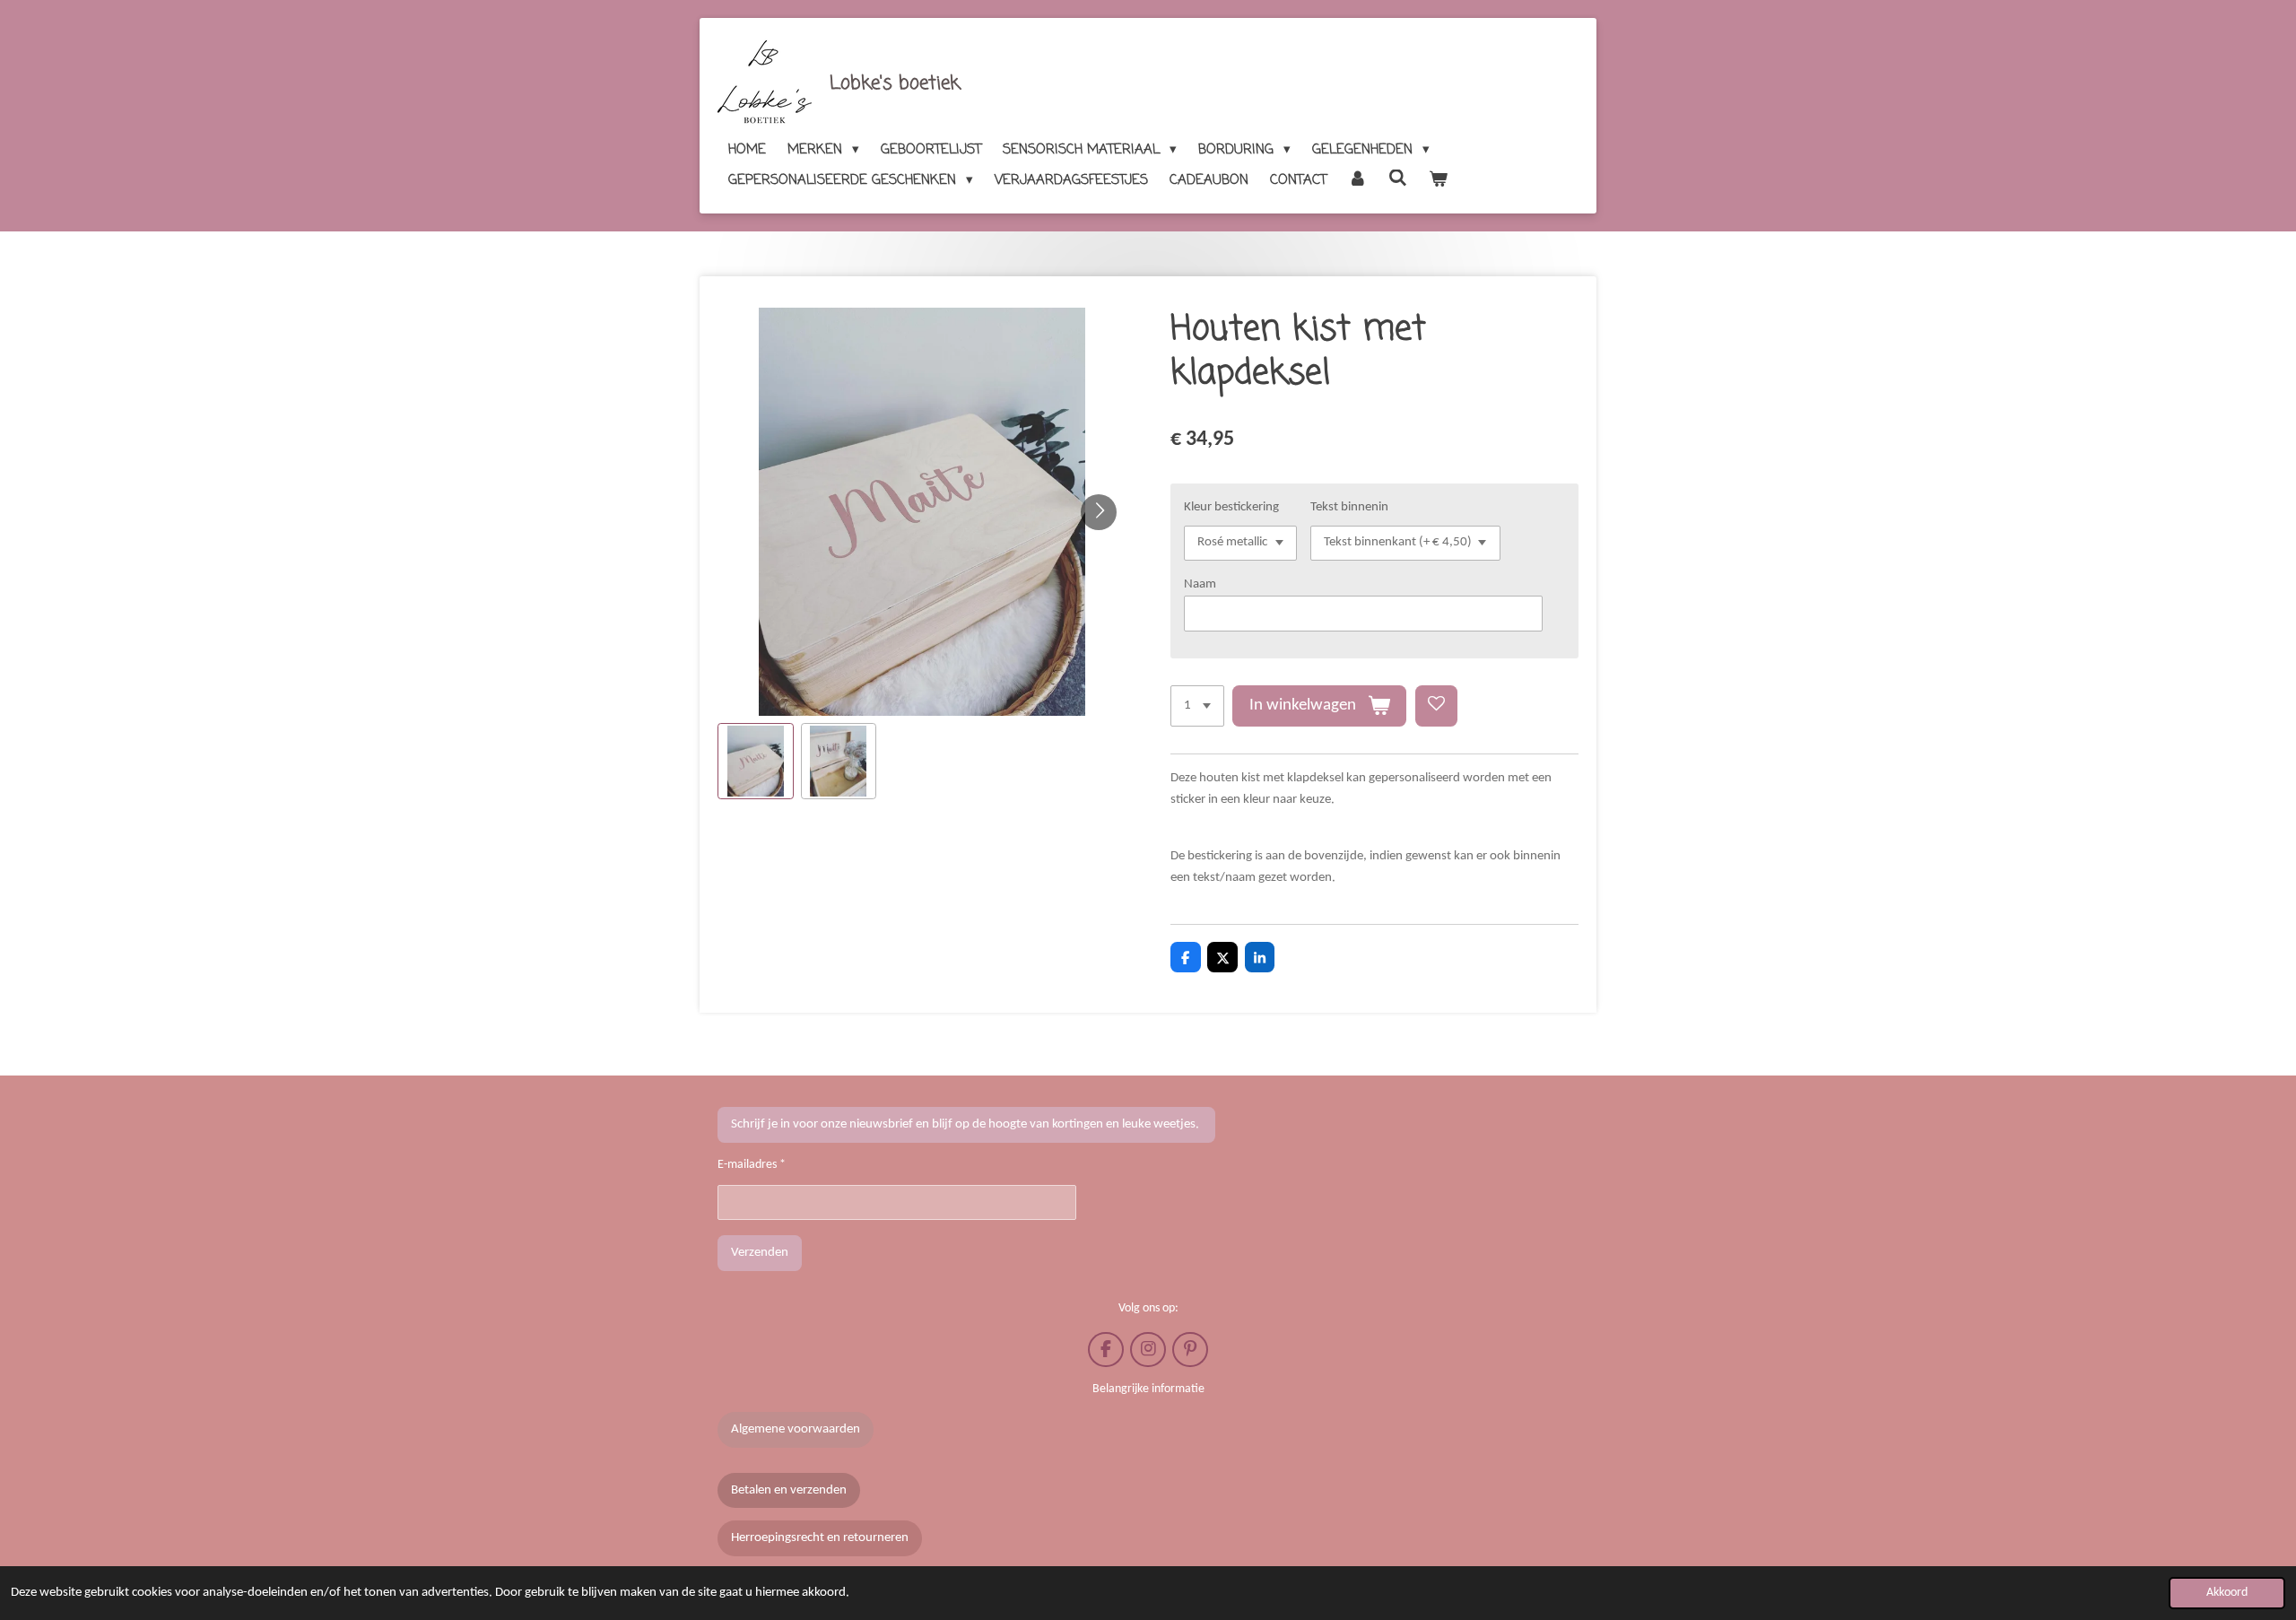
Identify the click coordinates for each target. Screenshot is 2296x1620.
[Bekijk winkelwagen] (1438, 180)
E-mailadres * (752, 1165)
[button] (756, 761)
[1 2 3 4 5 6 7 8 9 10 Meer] (1197, 706)
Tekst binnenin (1349, 507)
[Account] (1357, 180)
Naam (1200, 584)
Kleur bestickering (1231, 507)
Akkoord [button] (2227, 1593)
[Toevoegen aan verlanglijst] (1436, 706)
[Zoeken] (1398, 179)
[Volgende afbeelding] (1099, 512)
